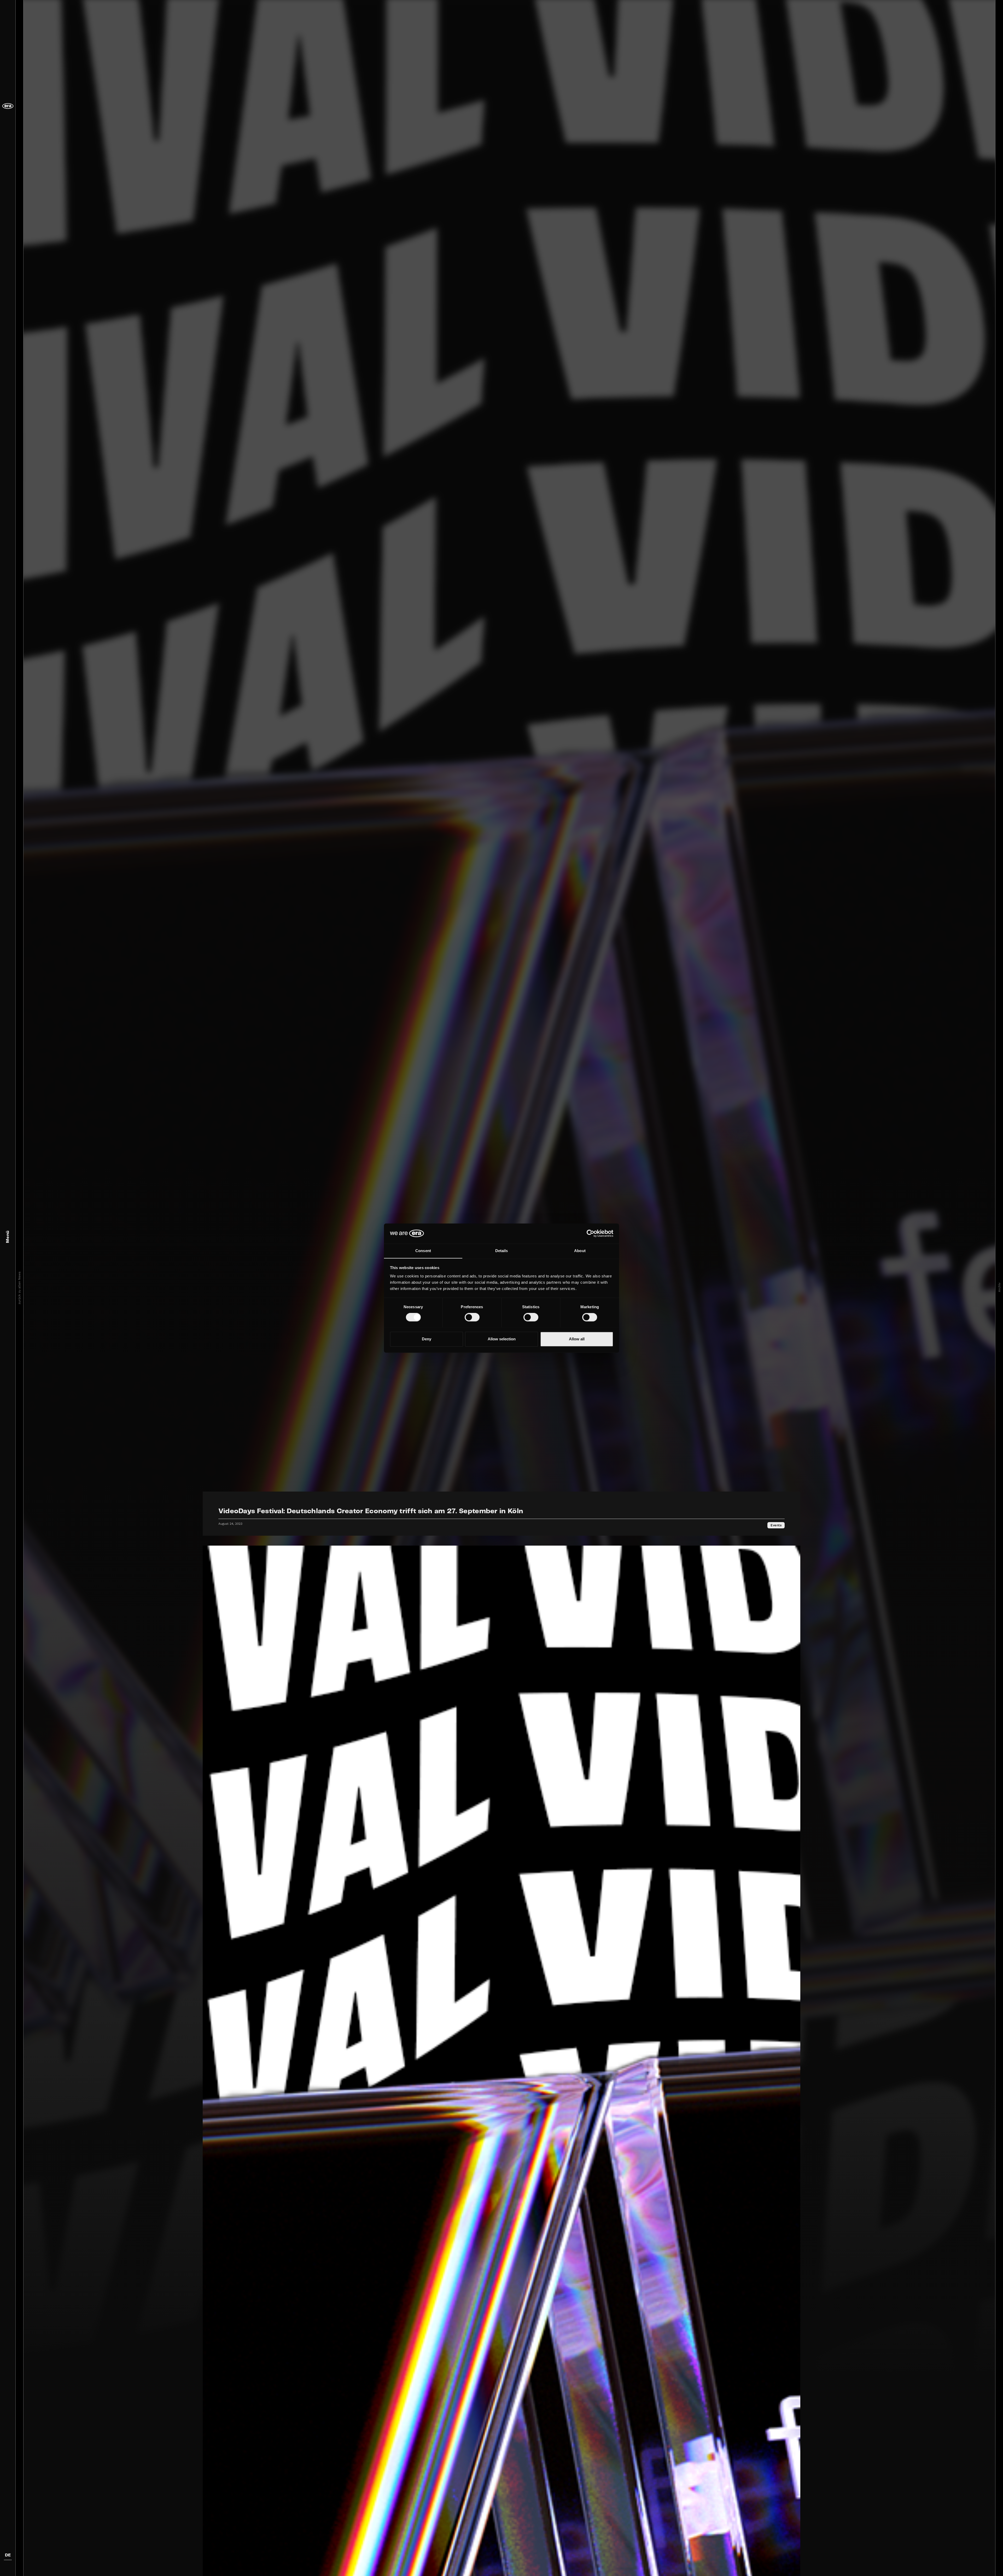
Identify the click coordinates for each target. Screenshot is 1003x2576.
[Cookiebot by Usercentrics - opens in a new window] (590, 1233)
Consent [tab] (423, 1251)
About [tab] (580, 1251)
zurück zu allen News (19, 1288)
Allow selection (502, 1339)
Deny (427, 1339)
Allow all (577, 1339)
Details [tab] (502, 1251)
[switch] (472, 1317)
